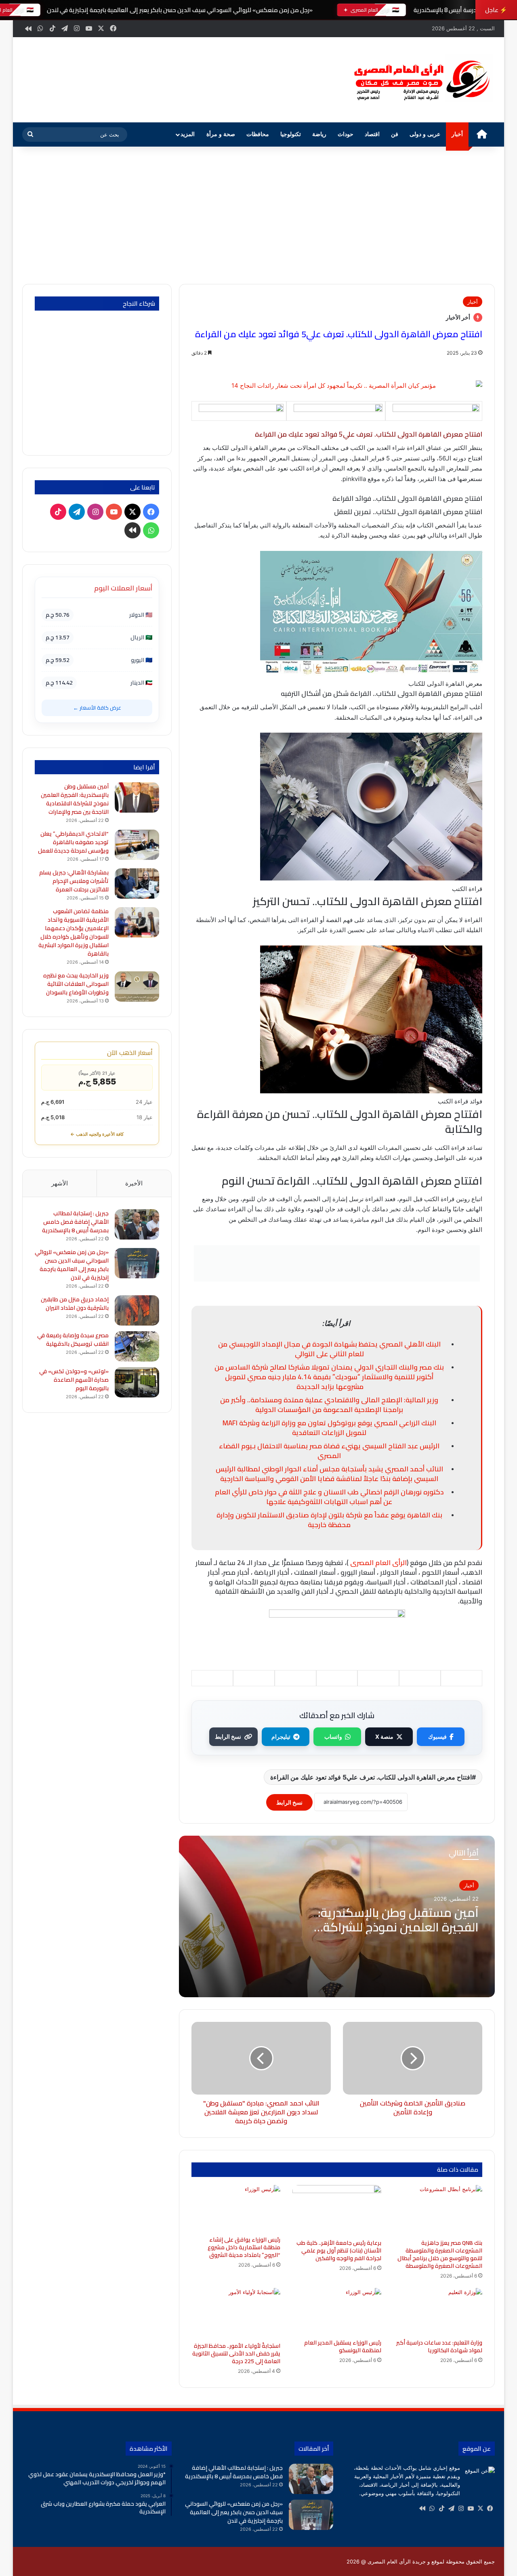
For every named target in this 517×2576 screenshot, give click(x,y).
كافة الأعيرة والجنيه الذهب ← (97, 1134)
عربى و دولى (425, 134)
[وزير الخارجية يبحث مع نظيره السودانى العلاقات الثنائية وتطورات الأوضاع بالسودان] (137, 986)
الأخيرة (134, 1183)
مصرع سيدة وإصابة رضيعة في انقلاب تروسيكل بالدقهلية (73, 1339)
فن (395, 134)
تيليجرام (281, 1737)
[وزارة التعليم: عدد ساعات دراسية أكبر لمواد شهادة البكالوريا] (438, 2311)
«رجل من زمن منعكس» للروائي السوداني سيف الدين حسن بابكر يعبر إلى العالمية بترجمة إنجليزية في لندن (179, 10)
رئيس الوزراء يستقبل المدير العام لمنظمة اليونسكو (343, 2346)
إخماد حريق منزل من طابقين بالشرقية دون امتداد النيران (75, 1304)
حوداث (346, 134)
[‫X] (480, 2509)
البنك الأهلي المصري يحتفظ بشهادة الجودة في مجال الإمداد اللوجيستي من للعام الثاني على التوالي (329, 1349)
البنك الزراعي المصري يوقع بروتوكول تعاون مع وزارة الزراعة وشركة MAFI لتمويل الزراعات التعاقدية (329, 1428)
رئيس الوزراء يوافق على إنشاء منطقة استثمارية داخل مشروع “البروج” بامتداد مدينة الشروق (244, 2247)
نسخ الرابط (228, 1737)
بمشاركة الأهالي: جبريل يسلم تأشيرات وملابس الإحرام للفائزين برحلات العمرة (74, 881)
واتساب (333, 1737)
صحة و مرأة (221, 134)
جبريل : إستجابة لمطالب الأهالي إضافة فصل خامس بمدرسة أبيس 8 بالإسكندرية (75, 1222)
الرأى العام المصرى (378, 1563)
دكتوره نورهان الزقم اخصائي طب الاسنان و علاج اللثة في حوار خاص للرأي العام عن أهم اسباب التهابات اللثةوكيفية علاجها (329, 1497)
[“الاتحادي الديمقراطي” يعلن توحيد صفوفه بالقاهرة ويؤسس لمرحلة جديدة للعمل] (137, 845)
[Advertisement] (258, 215)
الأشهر (60, 1183)
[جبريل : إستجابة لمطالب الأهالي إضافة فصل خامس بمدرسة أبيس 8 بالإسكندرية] (137, 1224)
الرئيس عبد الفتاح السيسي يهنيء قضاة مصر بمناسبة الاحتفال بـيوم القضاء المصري (329, 1451)
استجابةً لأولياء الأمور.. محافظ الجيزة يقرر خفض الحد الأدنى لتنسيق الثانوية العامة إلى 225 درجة (236, 2353)
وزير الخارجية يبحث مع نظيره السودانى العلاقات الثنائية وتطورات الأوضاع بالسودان (76, 984)
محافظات (258, 134)
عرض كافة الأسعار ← (97, 708)
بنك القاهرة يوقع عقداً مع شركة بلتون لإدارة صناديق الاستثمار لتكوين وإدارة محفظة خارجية (329, 1520)
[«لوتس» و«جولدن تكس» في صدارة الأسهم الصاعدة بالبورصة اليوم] (137, 1382)
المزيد (188, 134)
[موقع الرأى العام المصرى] (420, 80)
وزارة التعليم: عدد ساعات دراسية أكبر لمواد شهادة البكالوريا (439, 2346)
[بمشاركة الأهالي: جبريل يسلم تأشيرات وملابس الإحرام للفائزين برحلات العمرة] (137, 884)
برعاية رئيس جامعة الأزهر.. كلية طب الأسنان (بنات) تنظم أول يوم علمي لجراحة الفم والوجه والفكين (339, 2250)
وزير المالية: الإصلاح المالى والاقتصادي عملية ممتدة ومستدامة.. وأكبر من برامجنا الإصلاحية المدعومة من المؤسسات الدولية (329, 1405)
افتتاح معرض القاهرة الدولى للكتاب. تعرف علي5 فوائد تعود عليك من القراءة (371, 1777)
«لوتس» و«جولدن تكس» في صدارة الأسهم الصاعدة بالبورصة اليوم (74, 1380)
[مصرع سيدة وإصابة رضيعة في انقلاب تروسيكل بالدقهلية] (137, 1346)
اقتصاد (372, 134)
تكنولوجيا (291, 134)
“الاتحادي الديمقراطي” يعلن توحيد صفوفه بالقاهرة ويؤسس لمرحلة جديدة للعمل (73, 842)
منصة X (384, 1737)
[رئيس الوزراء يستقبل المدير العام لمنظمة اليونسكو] (337, 2311)
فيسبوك (437, 1737)
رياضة (319, 134)
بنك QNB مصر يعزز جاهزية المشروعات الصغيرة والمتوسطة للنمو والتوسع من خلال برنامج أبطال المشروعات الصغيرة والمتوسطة (440, 2254)
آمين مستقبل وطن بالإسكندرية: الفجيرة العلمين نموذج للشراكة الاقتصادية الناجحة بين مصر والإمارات (75, 799)
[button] (327, 79)
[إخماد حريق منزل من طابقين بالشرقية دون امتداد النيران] (137, 1310)
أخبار (457, 134)
